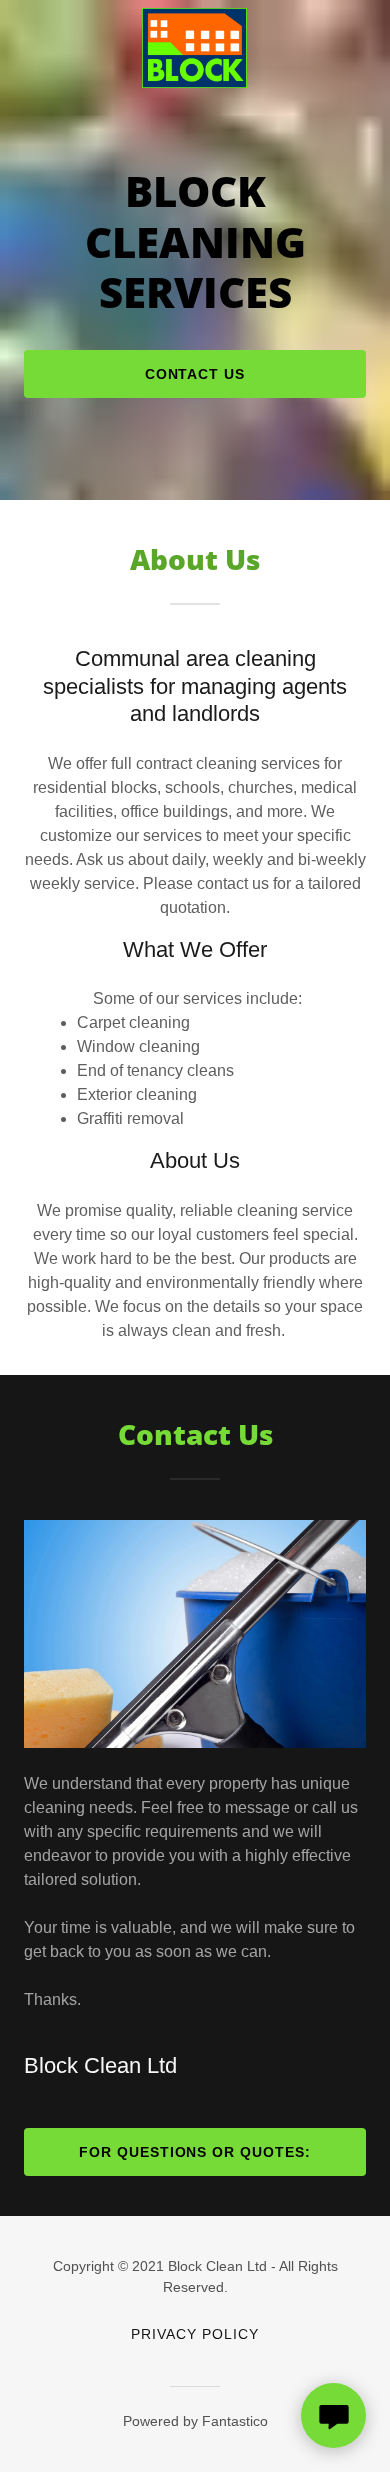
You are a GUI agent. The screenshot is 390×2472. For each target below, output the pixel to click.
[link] (194, 16)
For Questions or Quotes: (195, 2152)
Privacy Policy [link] (195, 2334)
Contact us (195, 374)
